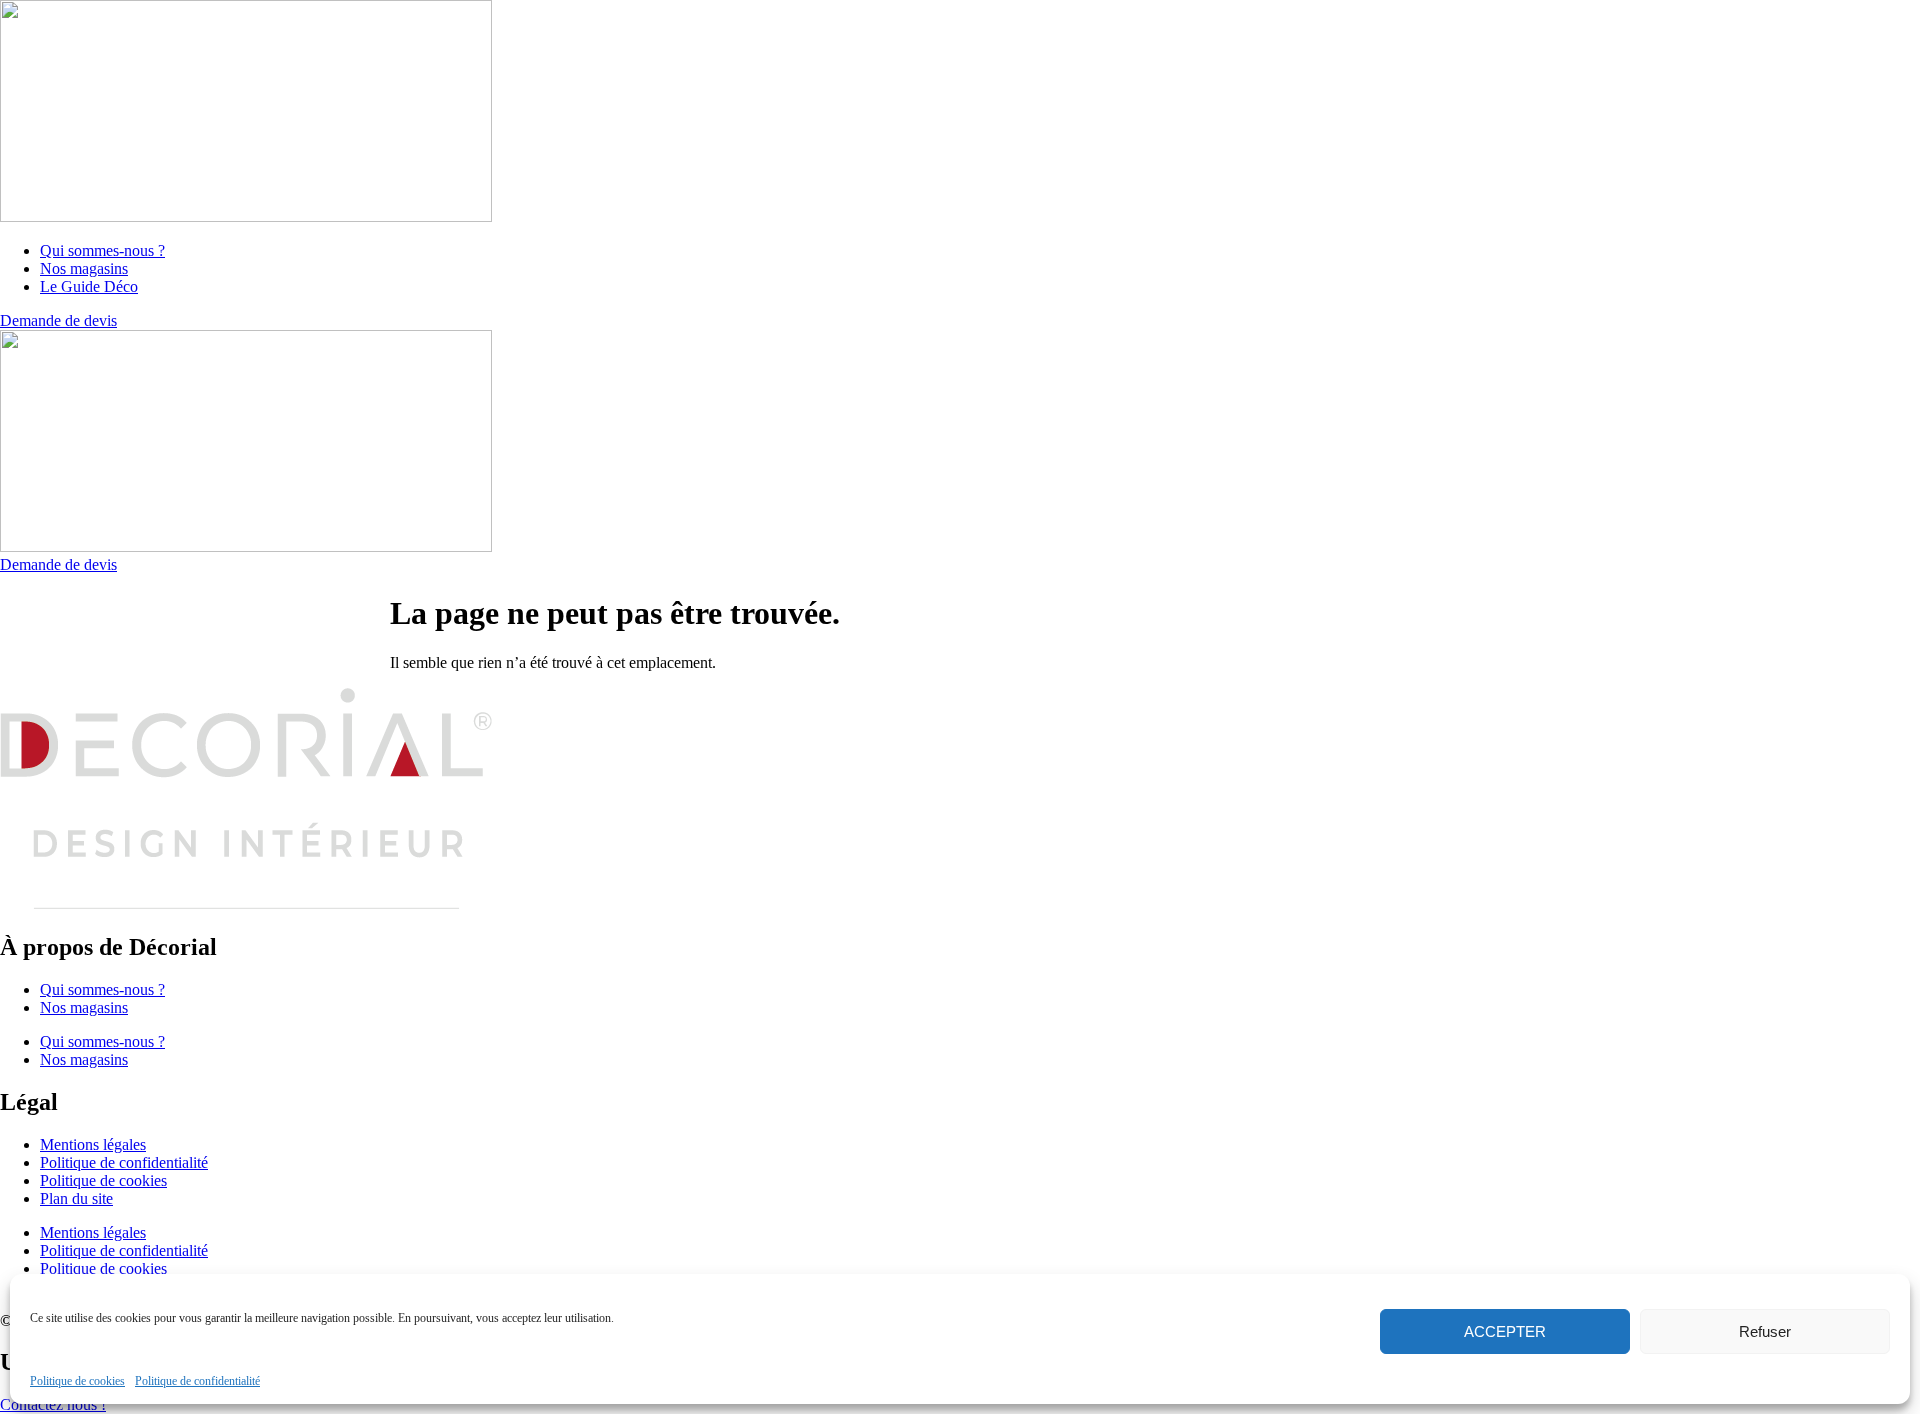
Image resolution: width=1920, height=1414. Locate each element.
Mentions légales (93, 1144)
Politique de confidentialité (197, 1381)
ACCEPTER (1505, 1331)
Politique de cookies (77, 1381)
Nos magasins (84, 1007)
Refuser (1765, 1331)
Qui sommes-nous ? (102, 989)
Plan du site (76, 1198)
